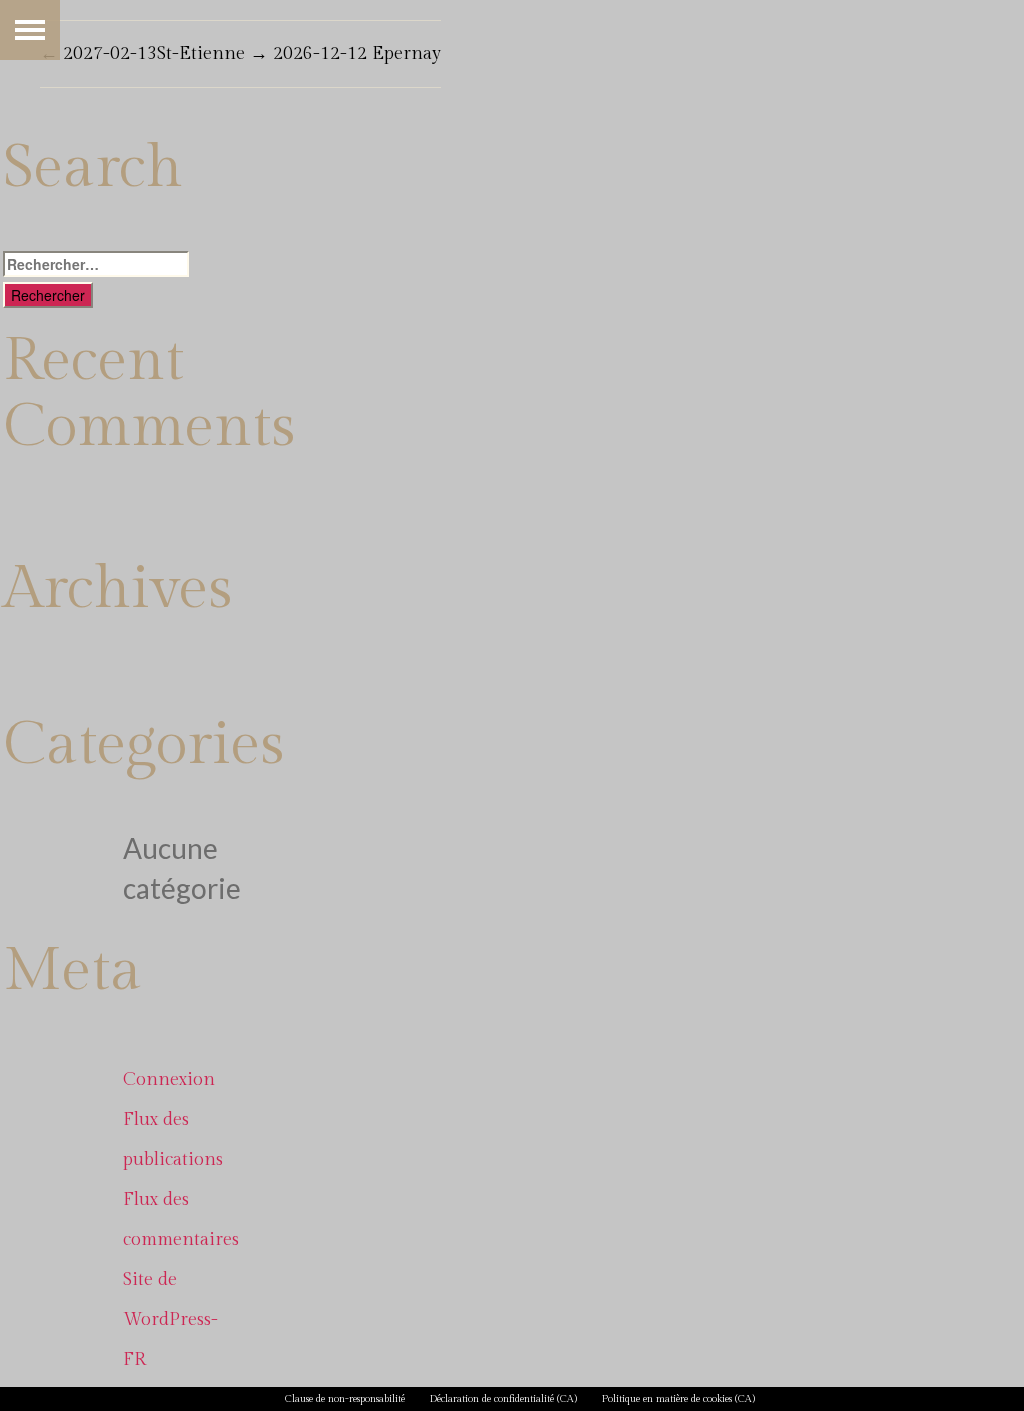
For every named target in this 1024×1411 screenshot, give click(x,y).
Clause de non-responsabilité (345, 1399)
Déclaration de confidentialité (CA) (503, 1399)
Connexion (169, 1079)
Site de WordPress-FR (170, 1319)
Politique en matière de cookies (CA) (678, 1399)
